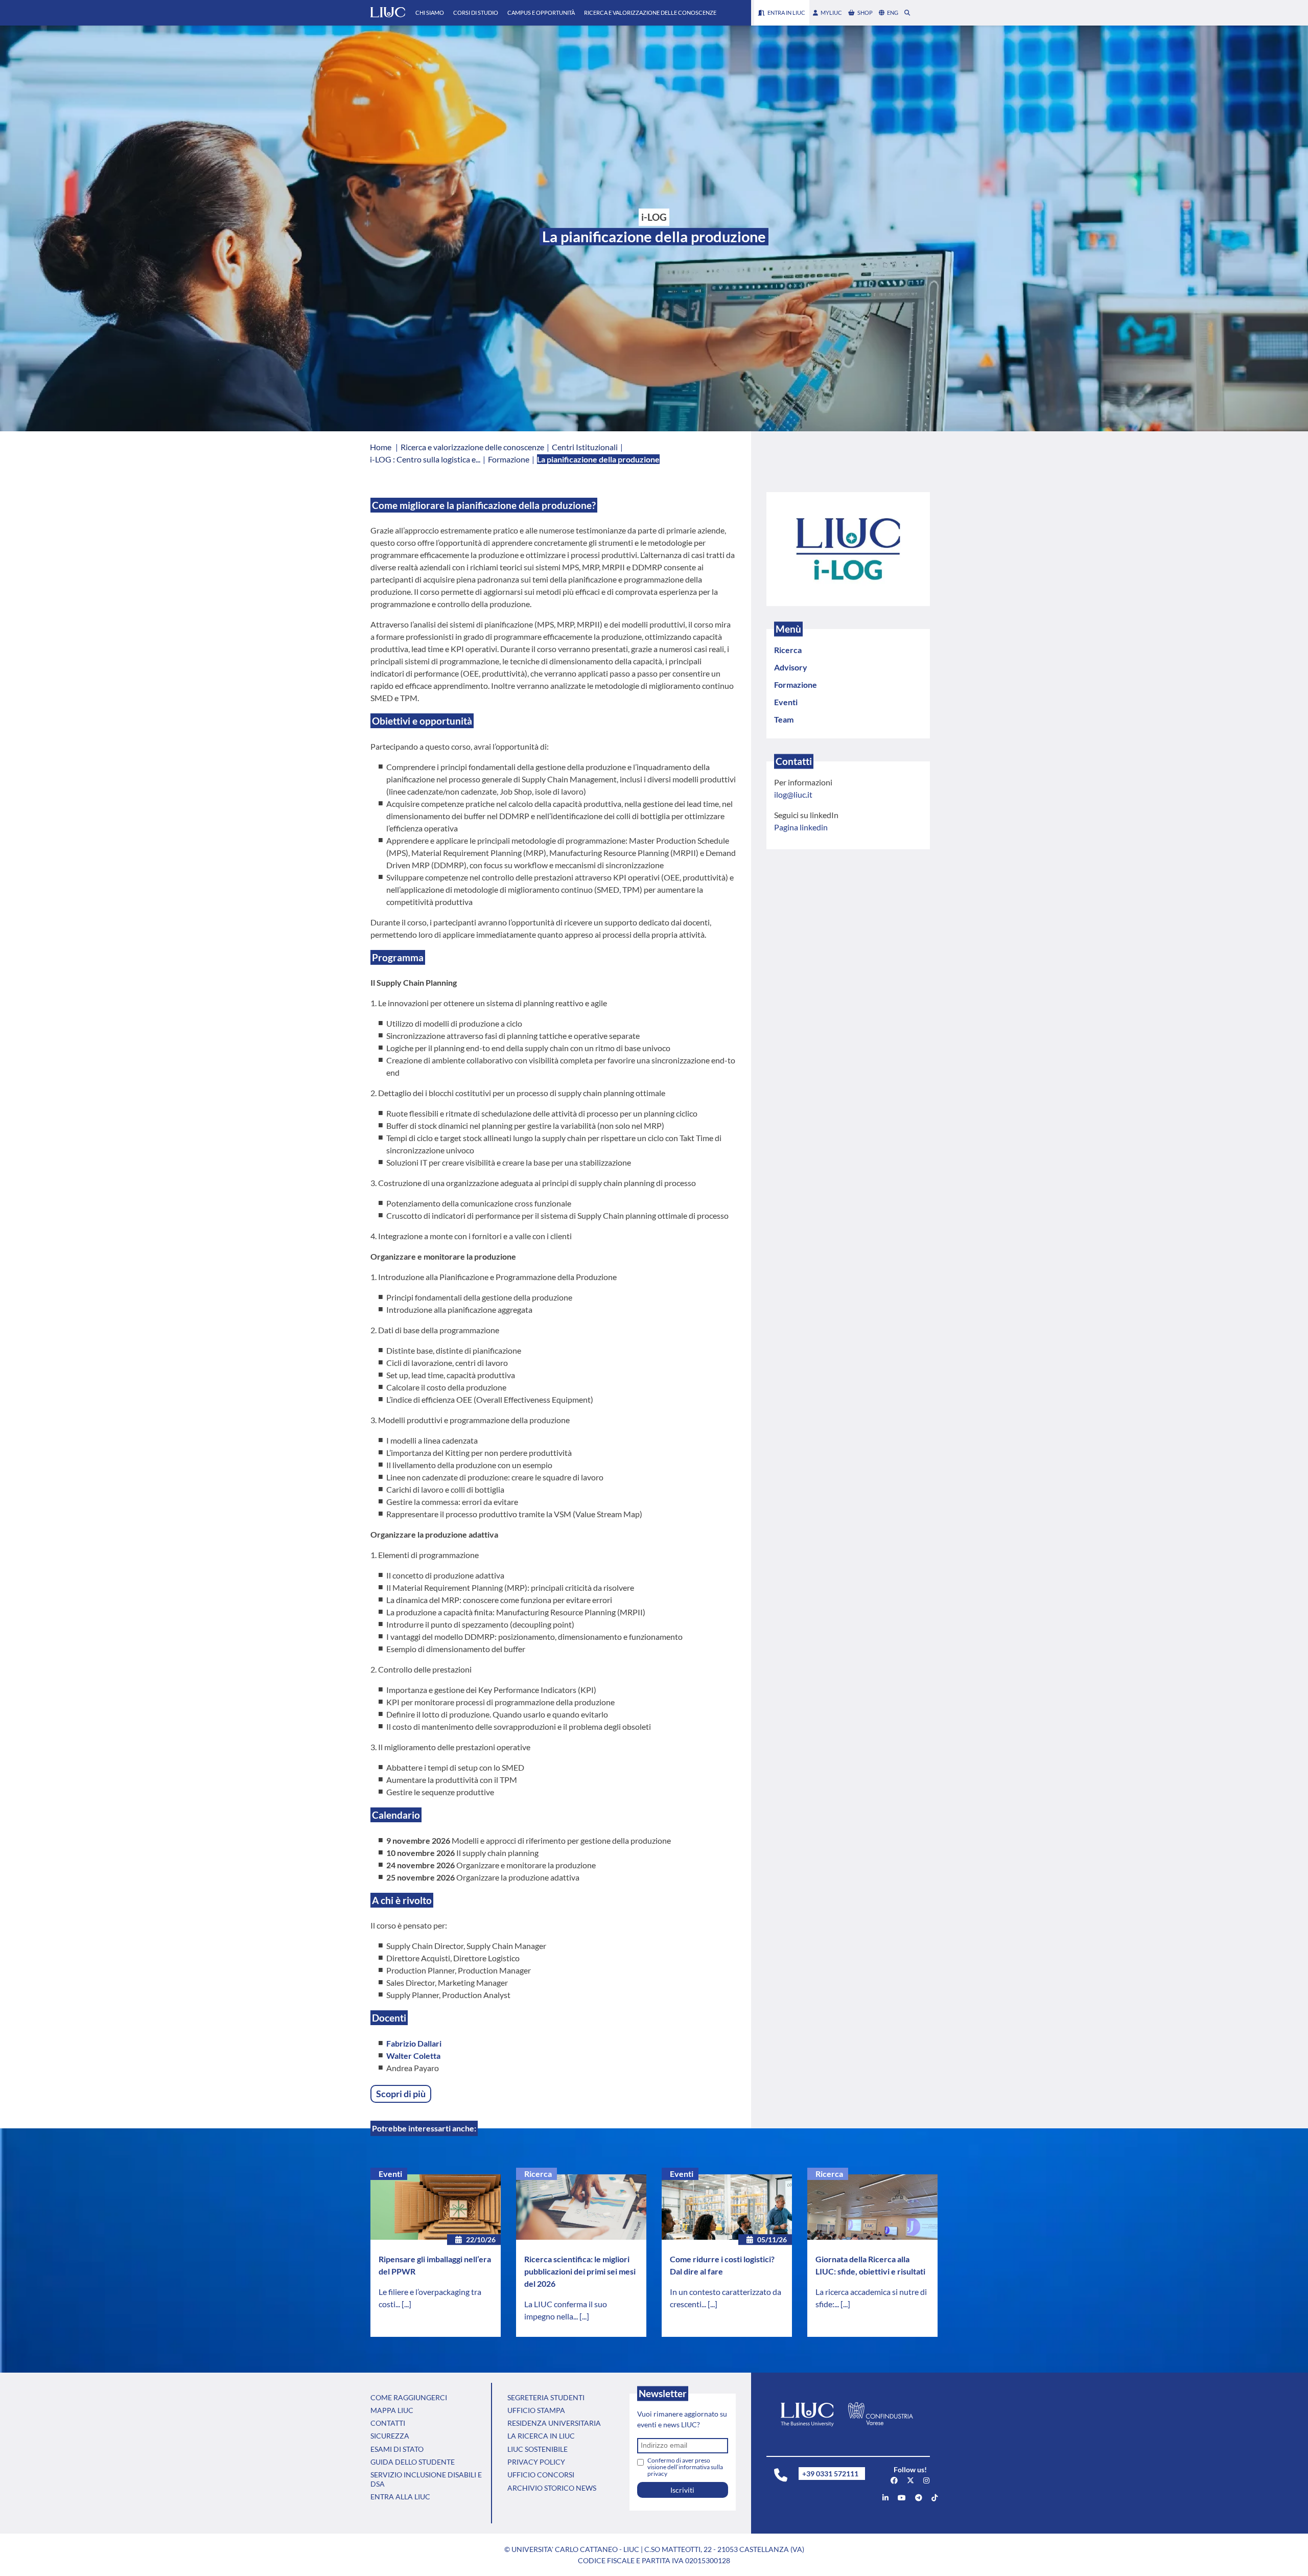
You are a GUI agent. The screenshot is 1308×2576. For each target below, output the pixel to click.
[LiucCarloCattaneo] (902, 2498)
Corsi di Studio (476, 13)
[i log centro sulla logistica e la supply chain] (848, 548)
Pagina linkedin (801, 827)
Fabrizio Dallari (414, 2043)
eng (893, 13)
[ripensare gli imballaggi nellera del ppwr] (436, 2207)
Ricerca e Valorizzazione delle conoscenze (650, 13)
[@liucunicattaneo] (935, 2498)
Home (381, 447)
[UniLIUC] (894, 2480)
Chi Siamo (430, 13)
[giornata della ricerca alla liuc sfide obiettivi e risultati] (872, 2207)
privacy (657, 2474)
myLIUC (831, 13)
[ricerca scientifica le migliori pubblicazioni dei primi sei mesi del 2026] (581, 2207)
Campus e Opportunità (541, 13)
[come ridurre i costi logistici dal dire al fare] (727, 2207)
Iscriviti (682, 2490)
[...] (406, 2304)
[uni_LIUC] (919, 2498)
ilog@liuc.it (793, 794)
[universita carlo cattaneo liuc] (885, 2498)
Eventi (390, 2174)
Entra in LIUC (786, 13)
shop (865, 13)
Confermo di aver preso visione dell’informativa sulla (685, 2467)
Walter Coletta (413, 2056)
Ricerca (538, 2174)
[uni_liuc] (926, 2480)
